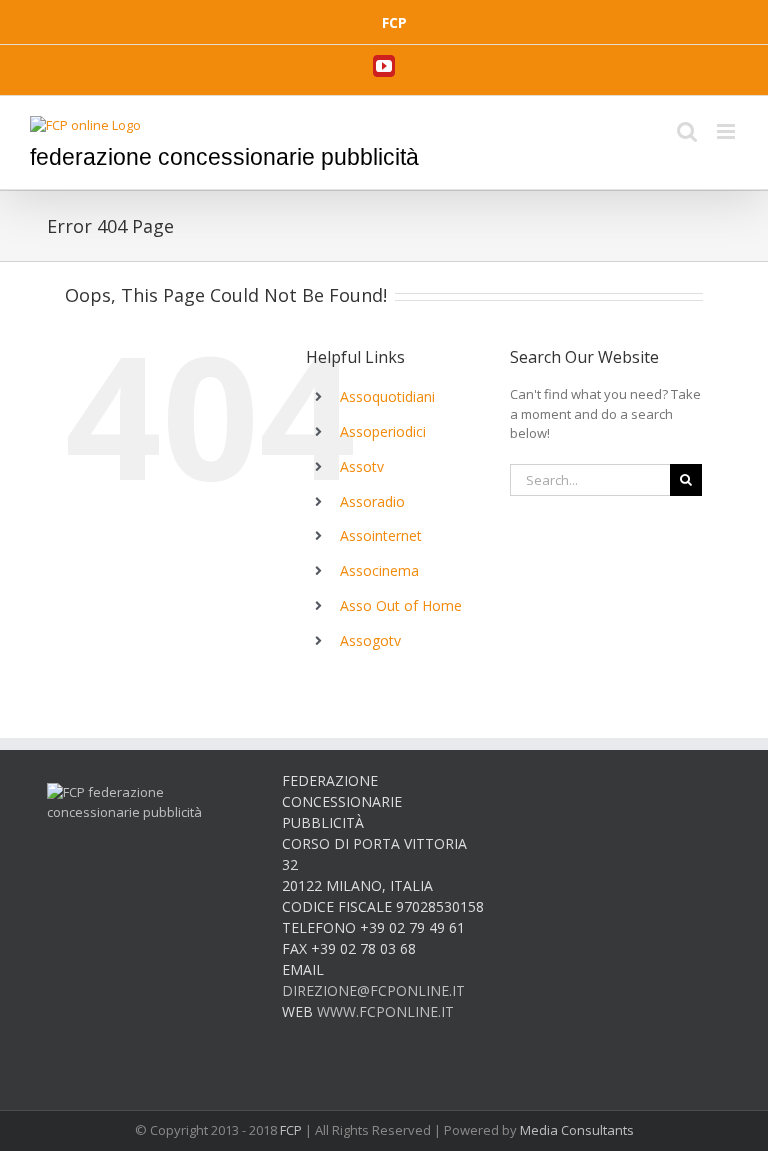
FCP (291, 1130)
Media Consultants (577, 1130)
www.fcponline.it (385, 1011)
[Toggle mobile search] (687, 131)
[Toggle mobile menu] (727, 131)
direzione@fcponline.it (373, 990)
